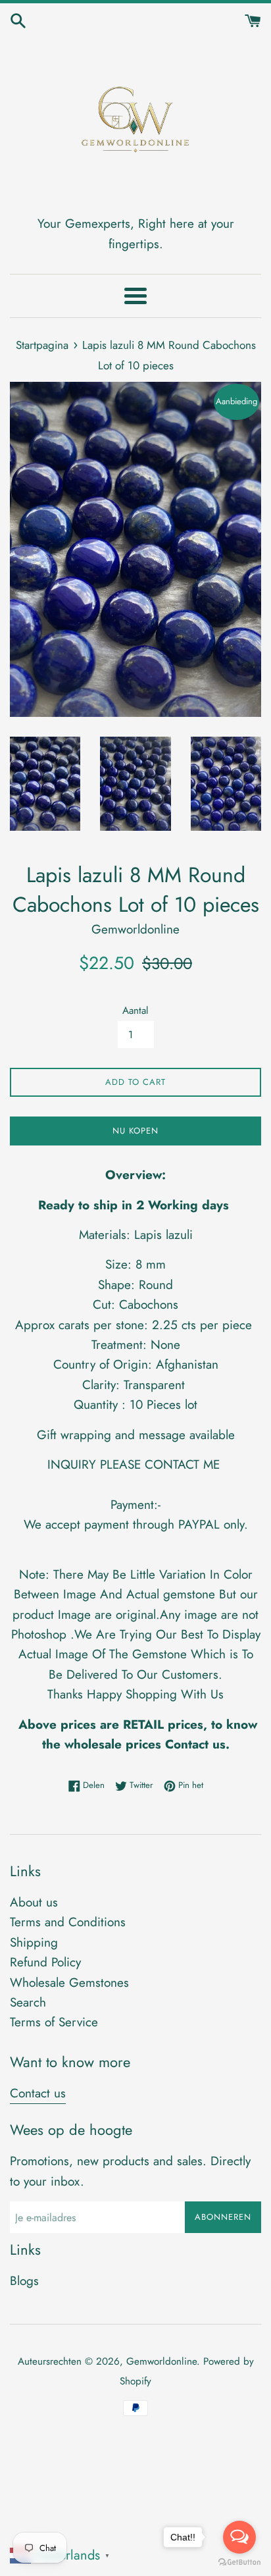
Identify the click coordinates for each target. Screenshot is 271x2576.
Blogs (24, 2281)
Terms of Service (54, 2022)
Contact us (38, 2093)
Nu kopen (135, 1131)
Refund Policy (45, 1962)
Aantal (135, 1011)
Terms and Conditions (68, 1922)
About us (34, 1902)
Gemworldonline (161, 2361)
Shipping (34, 1942)
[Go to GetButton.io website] (239, 2563)
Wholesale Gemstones (69, 1983)
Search (28, 2002)
